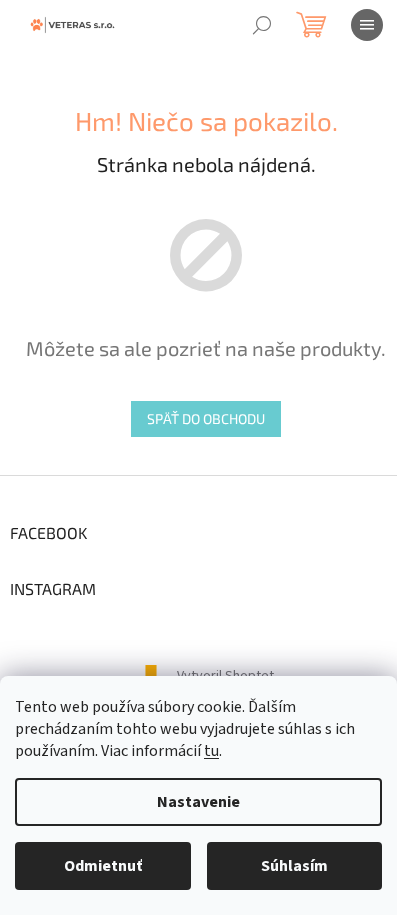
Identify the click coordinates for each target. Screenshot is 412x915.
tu (211, 751)
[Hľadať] (262, 25)
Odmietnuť (103, 866)
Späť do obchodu (206, 418)
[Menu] (367, 25)
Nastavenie (198, 802)
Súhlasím (294, 866)
